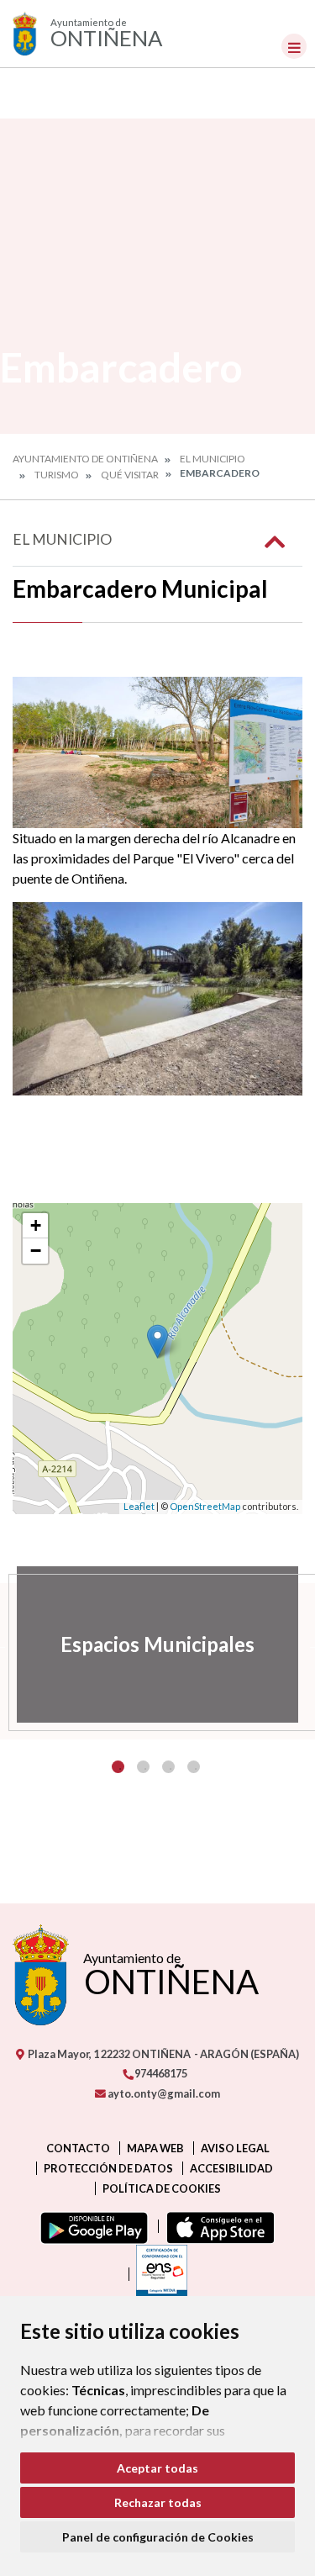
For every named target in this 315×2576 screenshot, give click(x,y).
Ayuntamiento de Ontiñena (85, 459)
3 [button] (168, 1767)
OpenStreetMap (205, 1506)
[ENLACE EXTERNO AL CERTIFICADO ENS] (158, 2274)
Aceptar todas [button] (157, 2468)
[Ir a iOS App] (217, 2226)
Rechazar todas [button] (158, 2502)
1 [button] (118, 1767)
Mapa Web (155, 2148)
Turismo (57, 475)
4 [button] (194, 1767)
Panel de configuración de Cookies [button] (158, 2537)
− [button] (36, 1251)
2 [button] (143, 1767)
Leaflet (139, 1506)
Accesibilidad (231, 2168)
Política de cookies (162, 2188)
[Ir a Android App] (91, 2226)
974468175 (160, 2073)
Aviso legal (235, 2148)
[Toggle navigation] (294, 46)
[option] (157, 1644)
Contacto (78, 2148)
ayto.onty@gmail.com (163, 2093)
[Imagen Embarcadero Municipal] (157, 752)
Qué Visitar (130, 475)
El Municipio (213, 459)
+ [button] (36, 1225)
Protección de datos (108, 2168)
